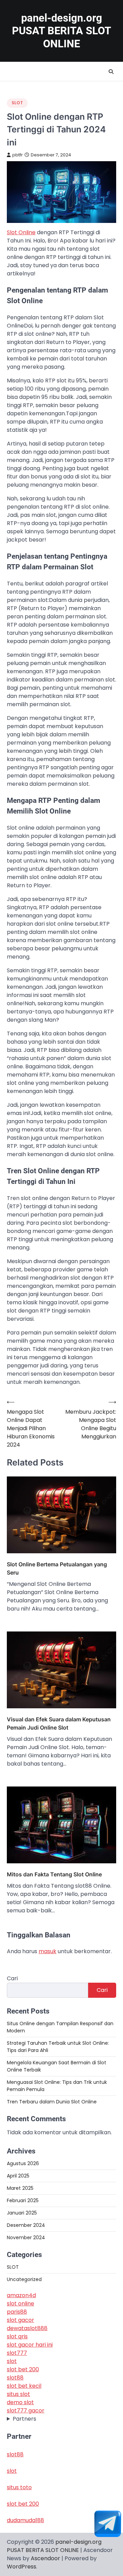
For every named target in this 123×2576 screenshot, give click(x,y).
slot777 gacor (26, 2411)
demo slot (20, 2402)
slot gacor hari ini (30, 2345)
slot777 (17, 2353)
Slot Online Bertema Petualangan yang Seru (57, 1568)
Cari (12, 1978)
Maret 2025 (20, 2188)
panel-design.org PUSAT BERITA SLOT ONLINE (61, 31)
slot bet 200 (23, 2369)
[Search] (111, 72)
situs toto (19, 2487)
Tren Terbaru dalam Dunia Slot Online (52, 2102)
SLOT (17, 103)
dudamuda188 (25, 2520)
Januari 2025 (22, 2213)
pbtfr (18, 155)
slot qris (17, 2336)
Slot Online (21, 232)
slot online (20, 2304)
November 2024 (26, 2237)
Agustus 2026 (23, 2163)
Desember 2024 (26, 2225)
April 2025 (18, 2176)
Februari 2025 (23, 2200)
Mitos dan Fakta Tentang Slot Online (54, 1874)
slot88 (15, 2378)
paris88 (17, 2312)
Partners (24, 2419)
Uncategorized (24, 2279)
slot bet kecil (24, 2386)
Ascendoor (45, 2558)
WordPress (22, 2567)
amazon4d (21, 2295)
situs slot (18, 2394)
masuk (47, 1951)
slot (12, 2361)
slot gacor (20, 2320)
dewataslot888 (27, 2328)
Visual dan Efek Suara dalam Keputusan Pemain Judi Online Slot (59, 1723)
